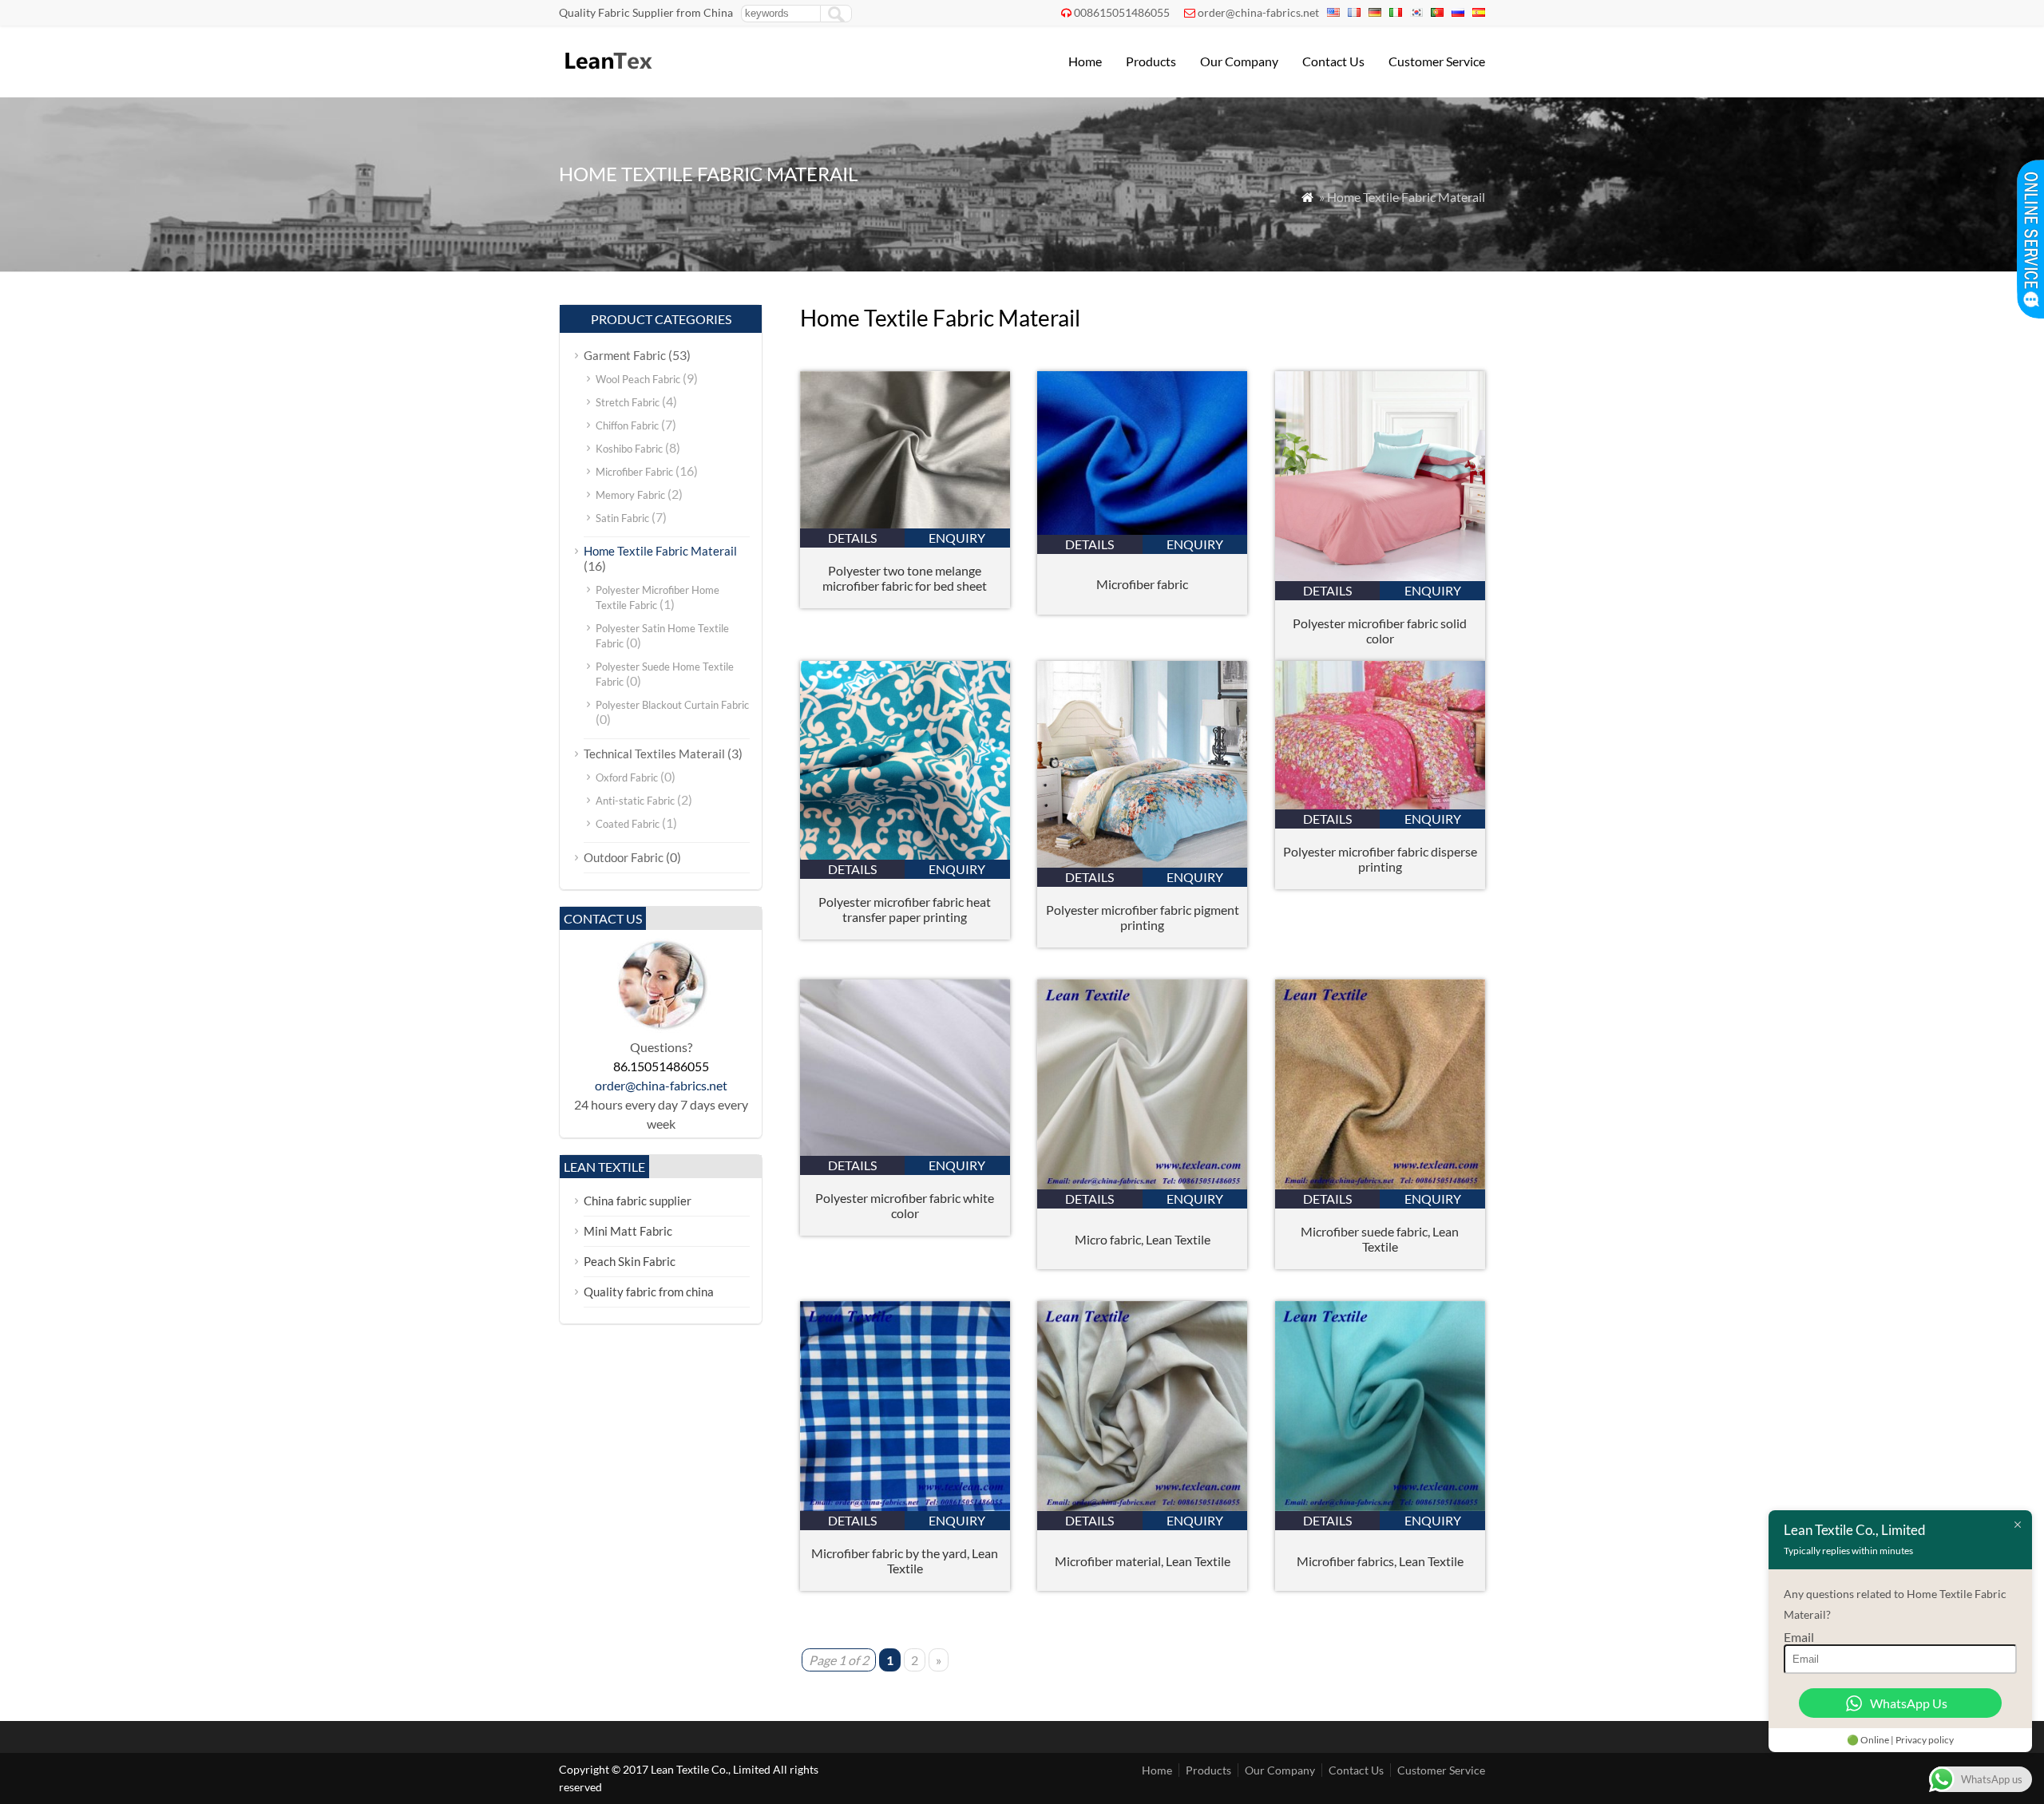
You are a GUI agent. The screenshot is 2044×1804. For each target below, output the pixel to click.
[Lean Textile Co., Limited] (607, 76)
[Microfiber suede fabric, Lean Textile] (1380, 1184)
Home (1085, 61)
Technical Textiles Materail (654, 754)
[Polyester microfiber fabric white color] (905, 1151)
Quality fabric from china (649, 1292)
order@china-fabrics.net (1258, 12)
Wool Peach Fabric (638, 379)
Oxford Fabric (627, 777)
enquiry (957, 538)
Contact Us (1333, 61)
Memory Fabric (630, 495)
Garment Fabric (625, 355)
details (852, 538)
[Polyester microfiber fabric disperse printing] (1380, 804)
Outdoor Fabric (624, 857)
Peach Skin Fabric (630, 1261)
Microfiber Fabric (634, 472)
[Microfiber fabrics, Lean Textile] (1380, 1506)
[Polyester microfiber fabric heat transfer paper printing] (905, 855)
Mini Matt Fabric (628, 1231)
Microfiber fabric (1142, 584)
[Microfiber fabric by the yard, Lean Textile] (905, 1506)
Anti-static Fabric (635, 801)
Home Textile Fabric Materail (660, 551)
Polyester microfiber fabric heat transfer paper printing (905, 909)
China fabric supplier (638, 1201)
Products (1151, 61)
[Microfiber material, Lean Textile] (1142, 1506)
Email (1799, 1637)
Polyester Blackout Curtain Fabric (672, 705)
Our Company (1239, 61)
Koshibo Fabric (629, 449)
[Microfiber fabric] (1142, 530)
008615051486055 (1122, 12)
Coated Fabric (628, 824)
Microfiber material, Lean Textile (1143, 1561)
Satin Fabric (622, 518)
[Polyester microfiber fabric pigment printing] (1142, 862)
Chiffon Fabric (627, 425)
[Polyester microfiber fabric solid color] (1380, 576)
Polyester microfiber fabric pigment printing (1143, 917)
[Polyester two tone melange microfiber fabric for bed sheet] (905, 523)
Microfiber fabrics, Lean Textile (1380, 1561)
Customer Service (1437, 61)
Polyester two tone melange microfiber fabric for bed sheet (905, 578)
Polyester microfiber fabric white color (905, 1205)
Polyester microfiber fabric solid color (1380, 631)
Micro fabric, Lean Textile (1143, 1239)
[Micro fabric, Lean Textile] (1142, 1184)
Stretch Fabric (628, 402)
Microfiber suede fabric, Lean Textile (1380, 1239)
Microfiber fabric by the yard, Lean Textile (905, 1561)
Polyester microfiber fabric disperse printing (1380, 859)
